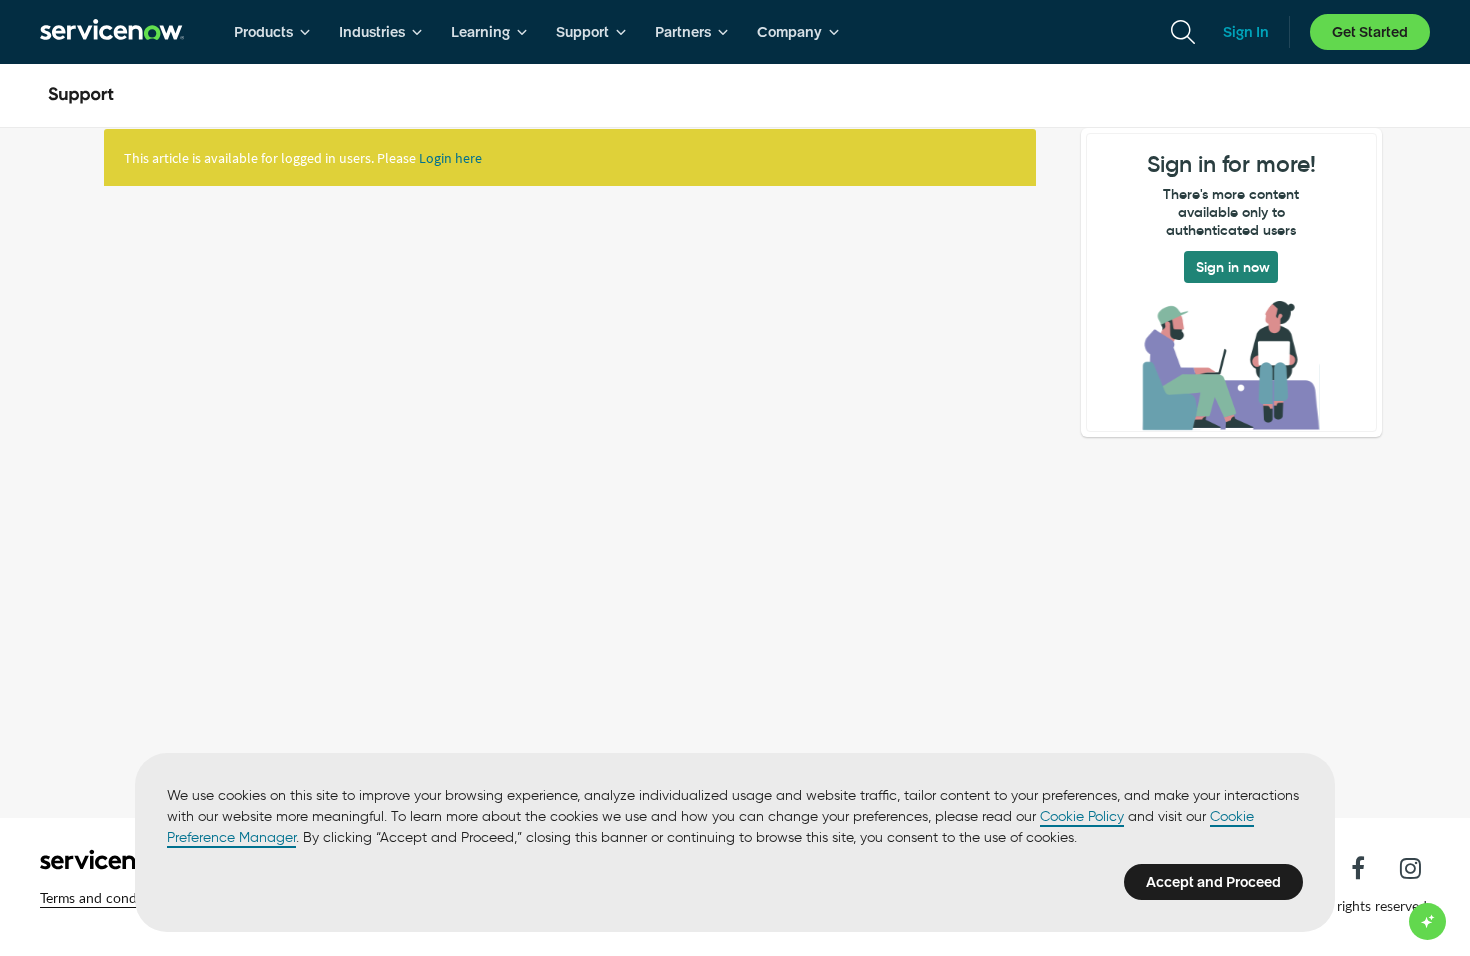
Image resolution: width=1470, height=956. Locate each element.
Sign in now (1233, 267)
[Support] (81, 96)
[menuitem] (272, 32)
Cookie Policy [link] (1082, 816)
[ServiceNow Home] (112, 32)
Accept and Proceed (1213, 882)
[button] (105, 898)
